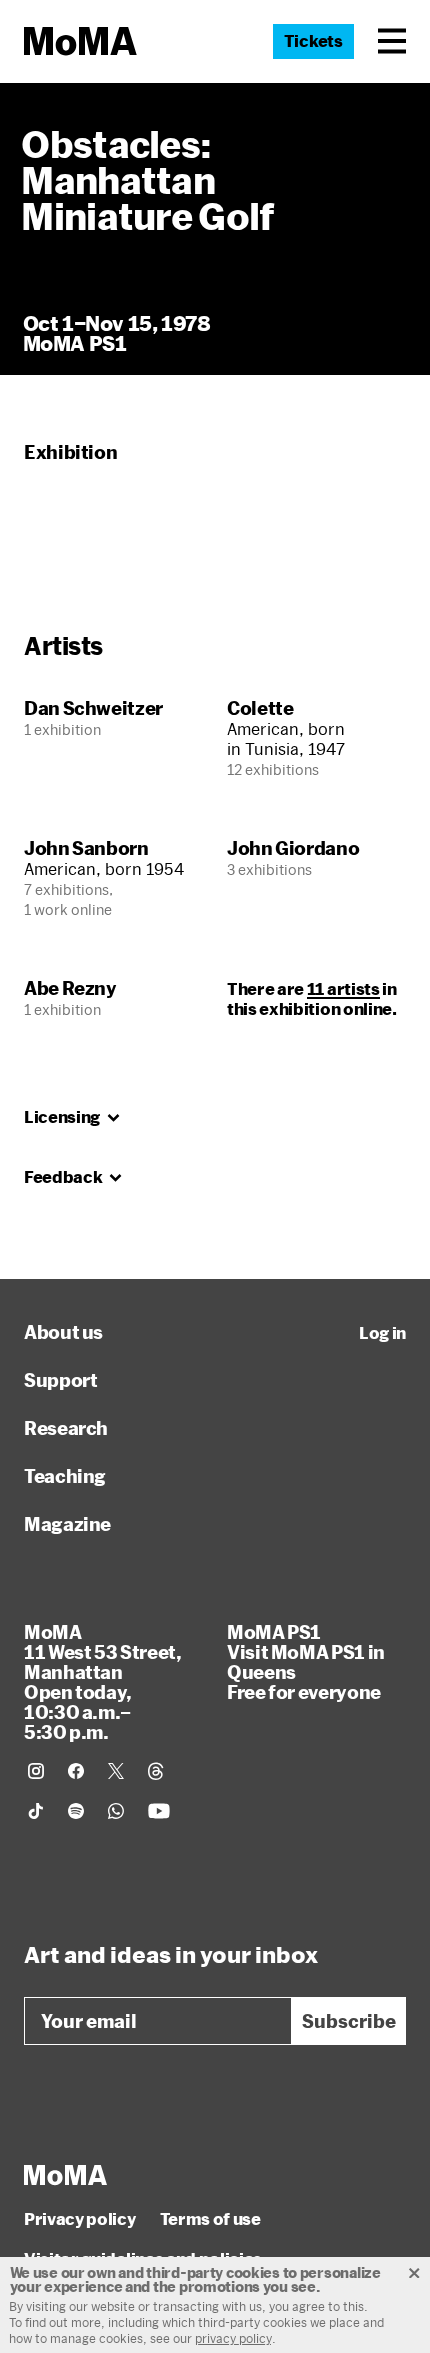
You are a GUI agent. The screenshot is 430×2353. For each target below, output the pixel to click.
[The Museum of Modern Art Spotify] (76, 1811)
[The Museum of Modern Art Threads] (156, 1771)
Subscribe (349, 2021)
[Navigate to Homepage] (80, 41)
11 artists (343, 988)
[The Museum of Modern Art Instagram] (36, 1771)
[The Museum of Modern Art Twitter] (116, 1771)
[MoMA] (65, 2175)
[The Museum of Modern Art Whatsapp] (116, 1811)
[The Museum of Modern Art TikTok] (36, 1811)
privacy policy (233, 2338)
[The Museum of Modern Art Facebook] (76, 1771)
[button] (392, 41)
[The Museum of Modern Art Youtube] (159, 1811)
